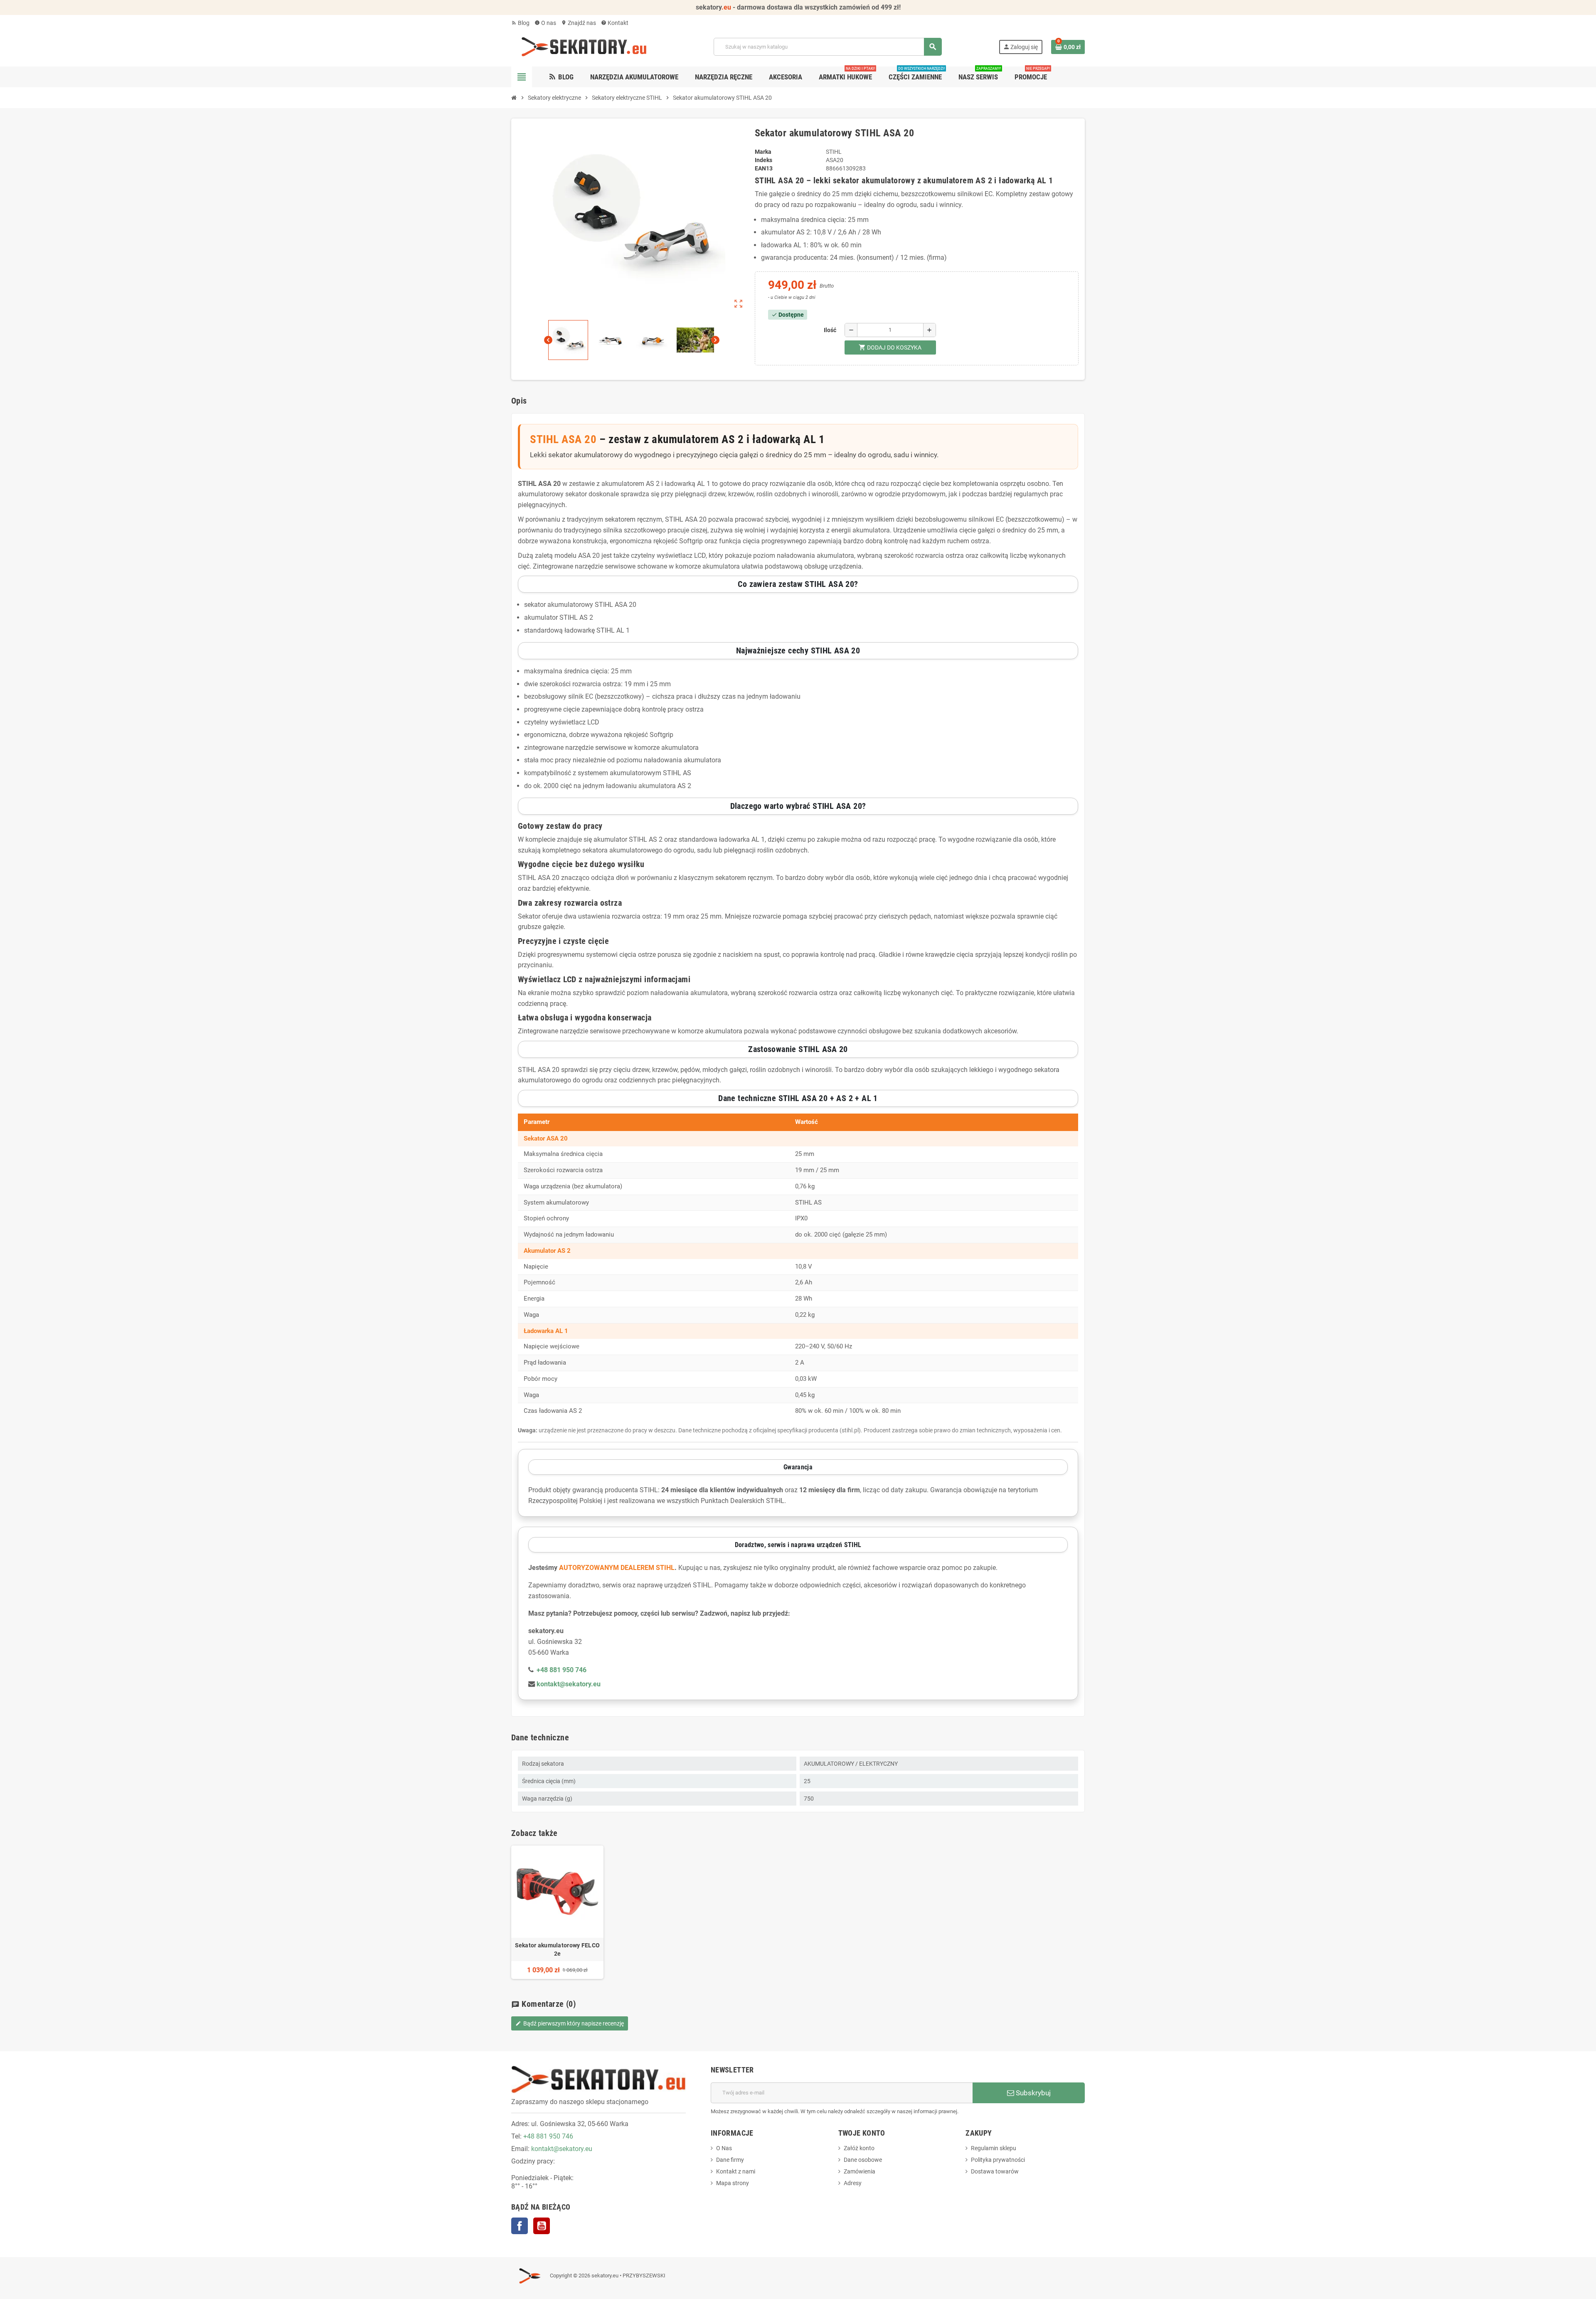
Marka (763, 152)
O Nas (724, 2148)
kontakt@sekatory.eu (562, 2149)
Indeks (764, 160)
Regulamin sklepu (994, 2148)
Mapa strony (733, 2183)
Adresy (853, 2183)
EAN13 (764, 168)
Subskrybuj (1032, 2093)
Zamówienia (860, 2171)
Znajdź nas (579, 23)
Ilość (830, 330)
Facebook (520, 2226)
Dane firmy (730, 2160)
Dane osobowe (863, 2160)
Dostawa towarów (995, 2171)
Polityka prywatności (998, 2160)
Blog (520, 23)
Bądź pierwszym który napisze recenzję (570, 2023)
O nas (545, 23)
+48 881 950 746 (548, 2136)
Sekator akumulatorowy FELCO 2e (558, 1949)
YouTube (542, 2226)
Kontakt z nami (736, 2171)
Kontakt (615, 23)
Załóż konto (859, 2148)
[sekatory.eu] (584, 46)
